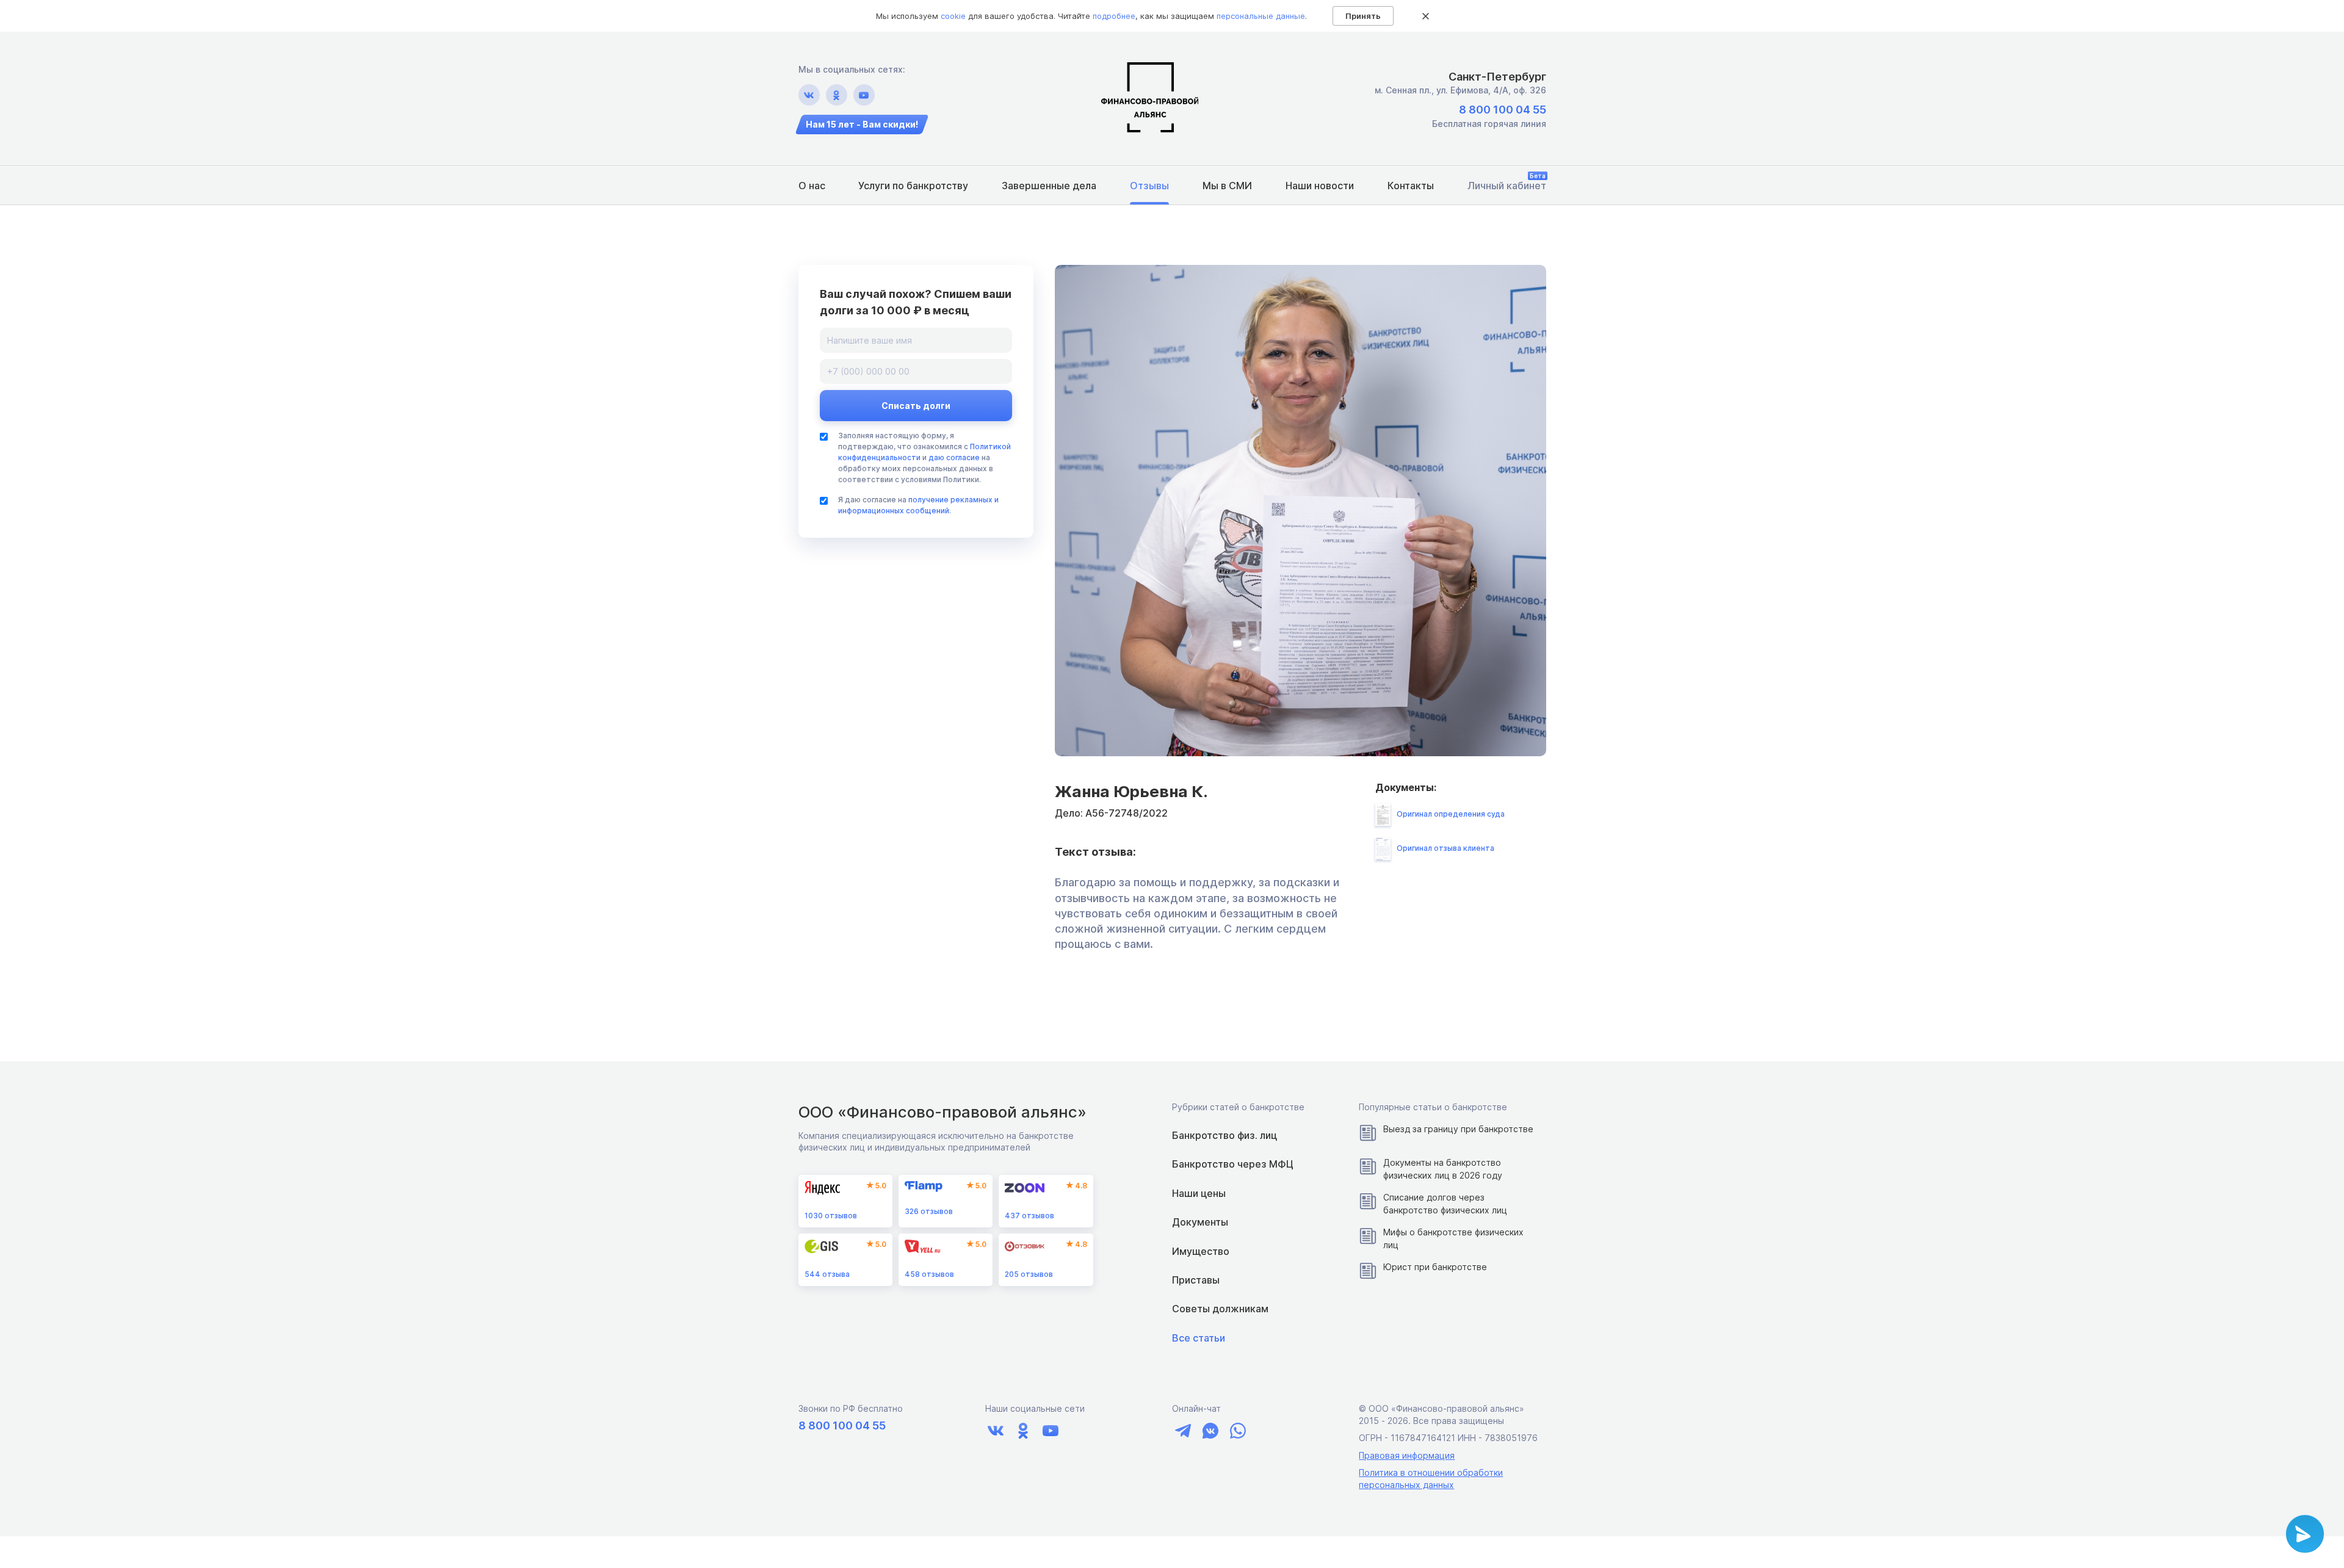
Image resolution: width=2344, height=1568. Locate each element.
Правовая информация (1407, 1455)
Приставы (1196, 1280)
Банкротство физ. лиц (1224, 1135)
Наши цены (1199, 1193)
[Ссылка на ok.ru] (837, 95)
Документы (1200, 1222)
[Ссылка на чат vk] (1210, 1431)
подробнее (1114, 16)
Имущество (1201, 1251)
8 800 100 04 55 (1503, 110)
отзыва (827, 1274)
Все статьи (1199, 1338)
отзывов (831, 1216)
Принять (1363, 16)
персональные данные (1261, 16)
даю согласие (954, 457)
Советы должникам (1220, 1309)
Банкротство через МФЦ (1233, 1164)
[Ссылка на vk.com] (809, 95)
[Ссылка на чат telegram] (1183, 1431)
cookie (953, 16)
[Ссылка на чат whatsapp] (1238, 1431)
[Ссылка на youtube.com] (864, 95)
